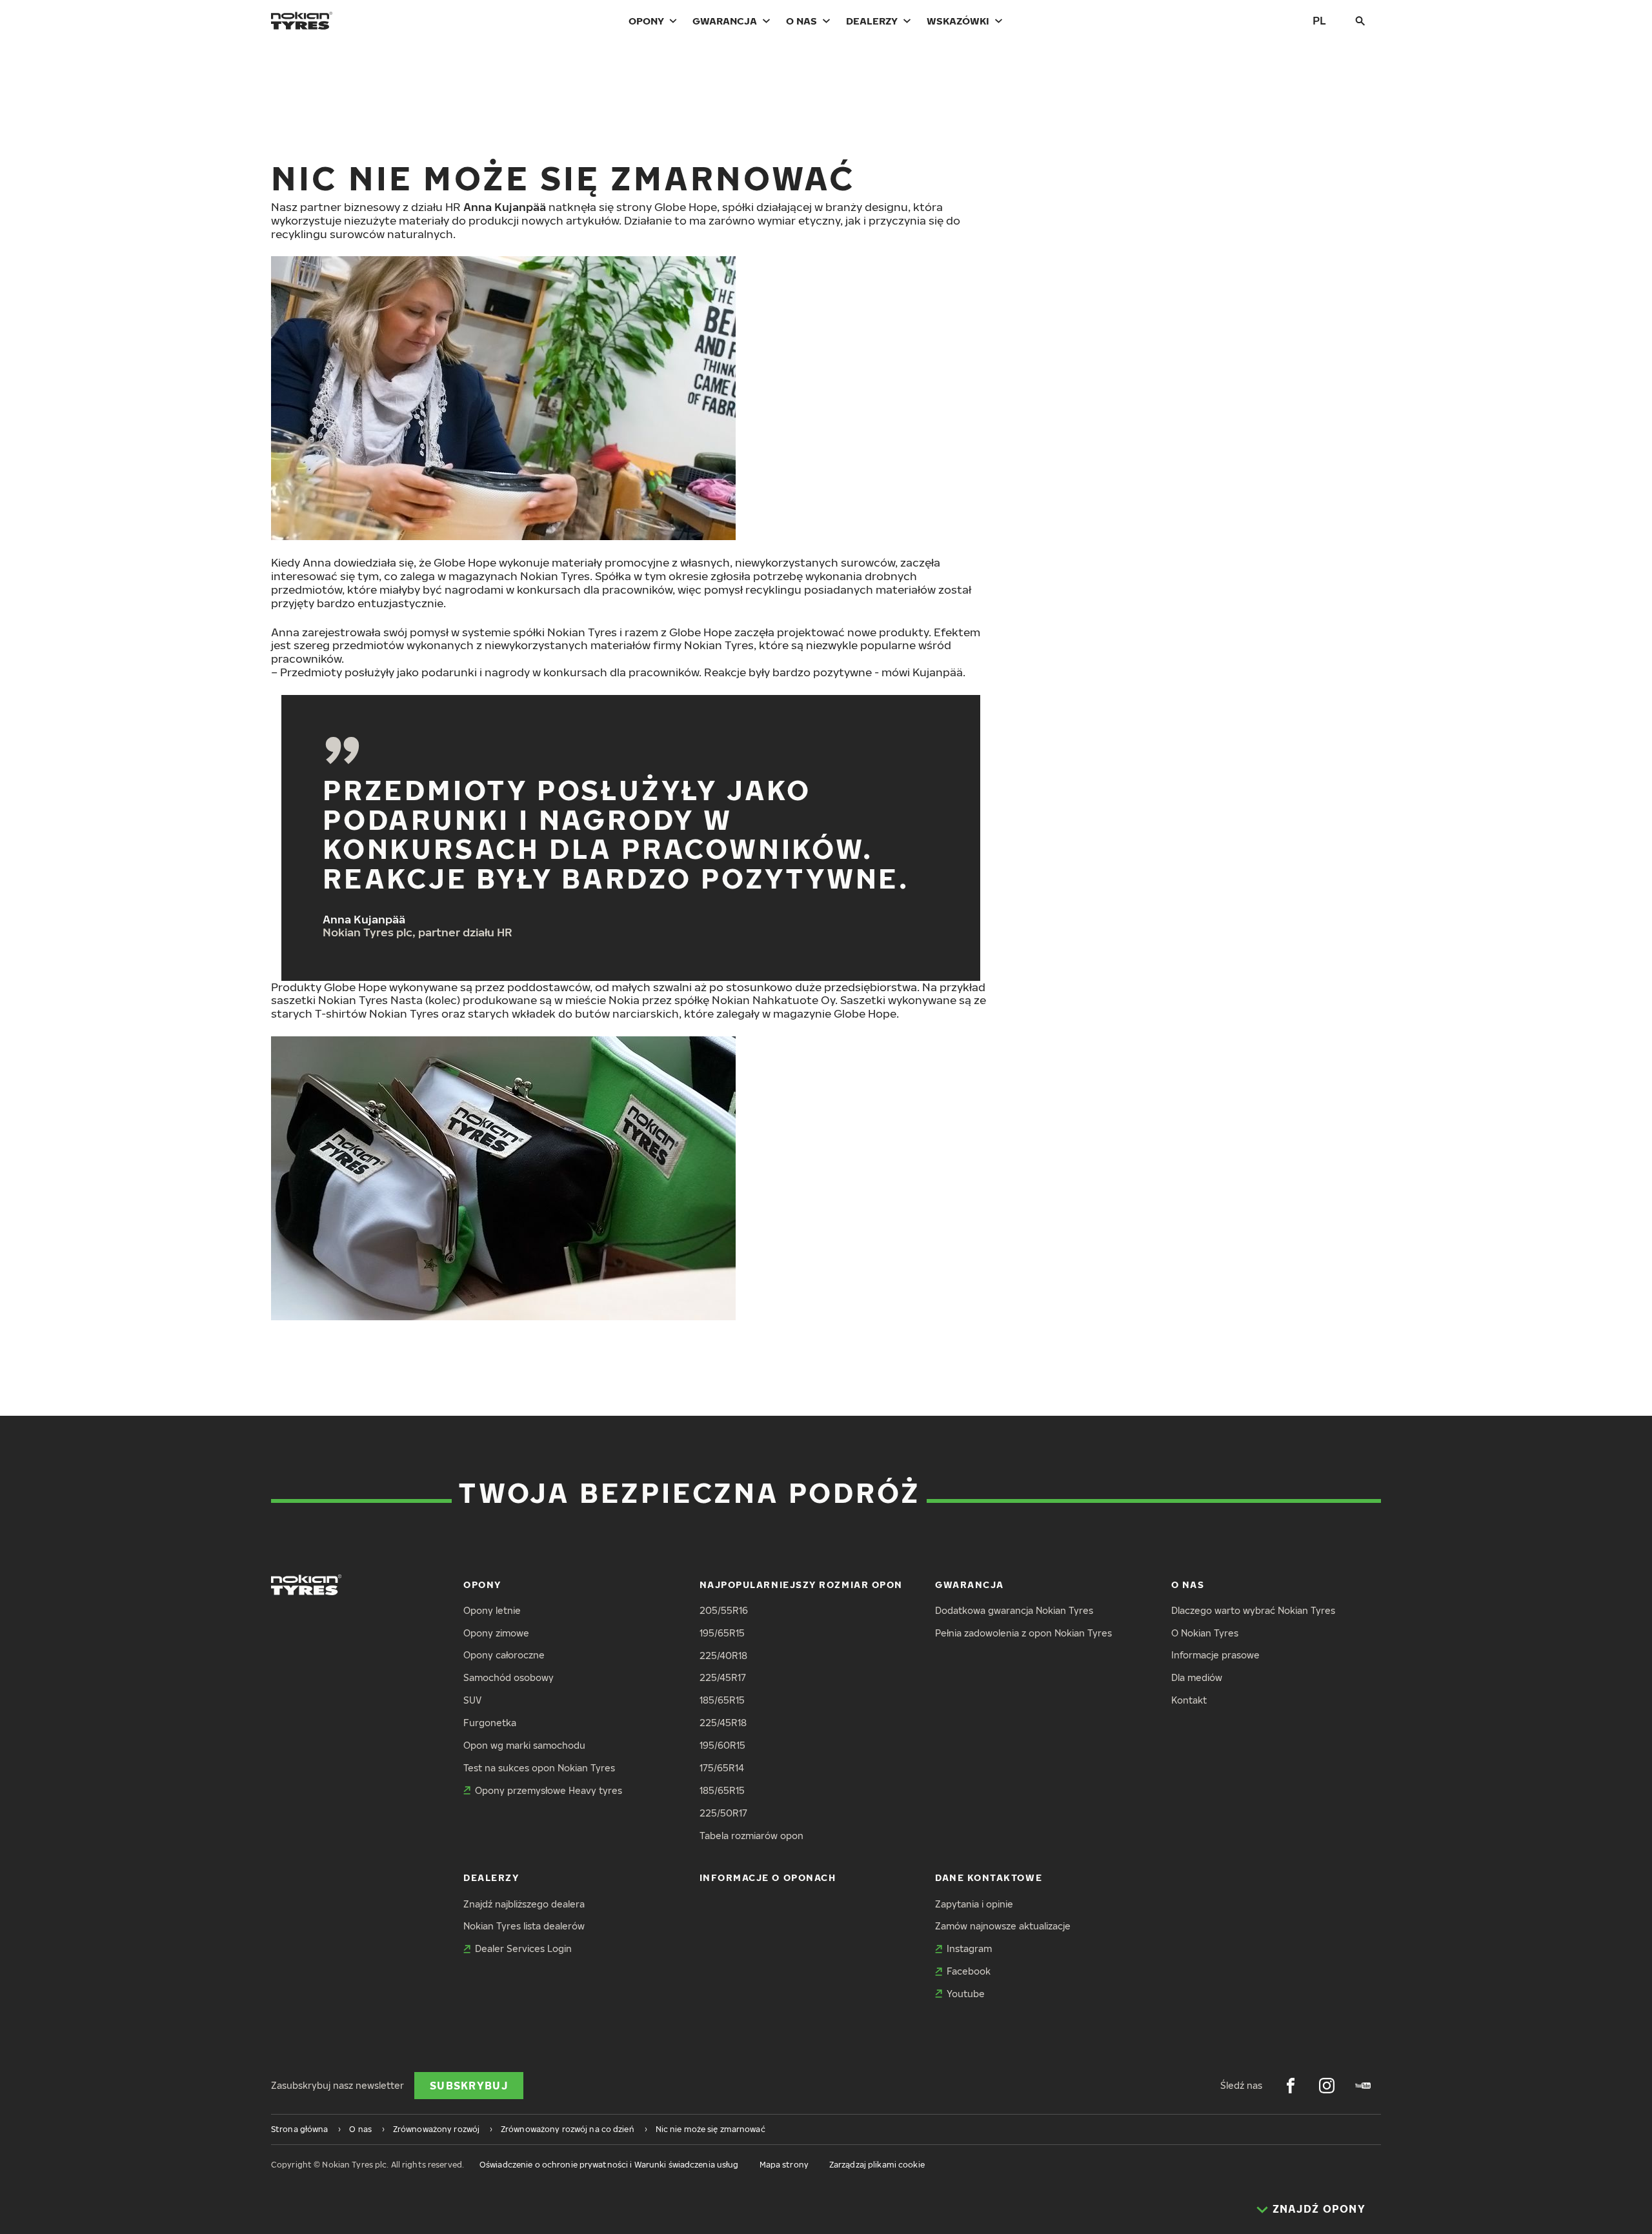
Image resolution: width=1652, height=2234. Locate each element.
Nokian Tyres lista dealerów (524, 1926)
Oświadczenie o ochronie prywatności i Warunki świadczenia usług (609, 2165)
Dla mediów (1197, 1677)
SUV (472, 1700)
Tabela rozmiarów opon (751, 1836)
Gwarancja (725, 21)
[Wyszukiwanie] (1360, 21)
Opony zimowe (496, 1633)
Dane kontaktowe (989, 1877)
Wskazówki (958, 21)
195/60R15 (722, 1745)
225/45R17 (723, 1677)
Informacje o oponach (768, 1877)
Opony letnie (492, 1610)
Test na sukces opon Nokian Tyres (539, 1768)
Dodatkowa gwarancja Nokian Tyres (1014, 1610)
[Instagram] (1327, 2086)
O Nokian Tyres (1205, 1633)
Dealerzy (872, 21)
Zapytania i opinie (974, 1904)
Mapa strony (784, 2165)
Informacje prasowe (1215, 1655)
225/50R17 (723, 1813)
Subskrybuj (469, 2086)
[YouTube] (1363, 2086)
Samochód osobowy (509, 1677)
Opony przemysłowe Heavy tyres (549, 1790)
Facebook (969, 1971)
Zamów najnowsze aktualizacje (1003, 1926)
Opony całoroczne (504, 1655)
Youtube (966, 1994)
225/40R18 (723, 1655)
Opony (646, 21)
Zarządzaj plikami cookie (877, 2165)
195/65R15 (722, 1633)
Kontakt (1189, 1700)
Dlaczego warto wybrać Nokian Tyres (1253, 1610)
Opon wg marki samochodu (524, 1745)
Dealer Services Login (523, 1948)
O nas (801, 21)
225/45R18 (723, 1723)
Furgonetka (490, 1723)
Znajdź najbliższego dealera (524, 1904)
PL (1319, 20)
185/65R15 (722, 1700)
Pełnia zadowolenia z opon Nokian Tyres (1023, 1633)
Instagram (969, 1948)
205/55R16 (724, 1610)
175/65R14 (722, 1768)
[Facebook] (1291, 2086)
